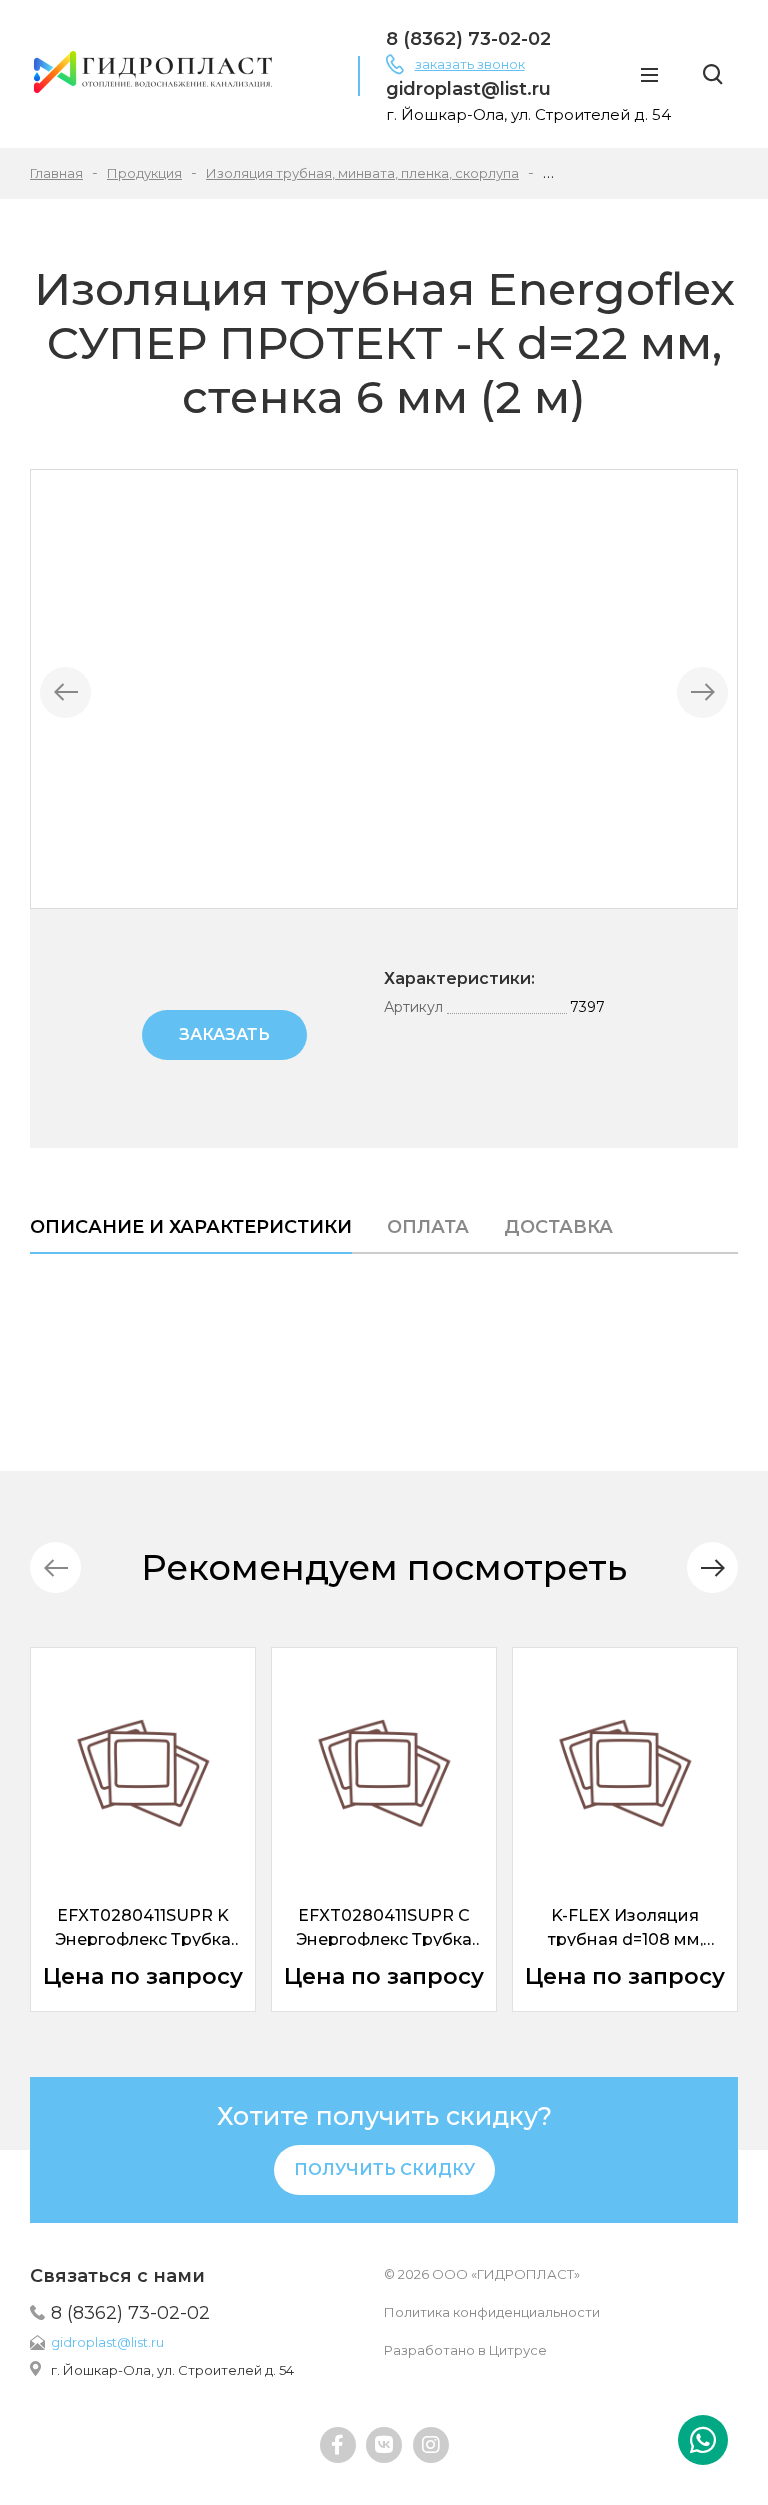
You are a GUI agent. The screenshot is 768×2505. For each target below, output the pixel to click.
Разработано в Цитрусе (465, 2350)
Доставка (558, 1227)
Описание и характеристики (191, 1227)
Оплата (428, 1227)
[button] (712, 1567)
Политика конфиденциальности (492, 2312)
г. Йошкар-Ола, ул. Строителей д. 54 (172, 2370)
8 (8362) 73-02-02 (130, 2313)
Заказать (224, 1034)
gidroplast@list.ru (107, 2342)
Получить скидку (384, 2169)
